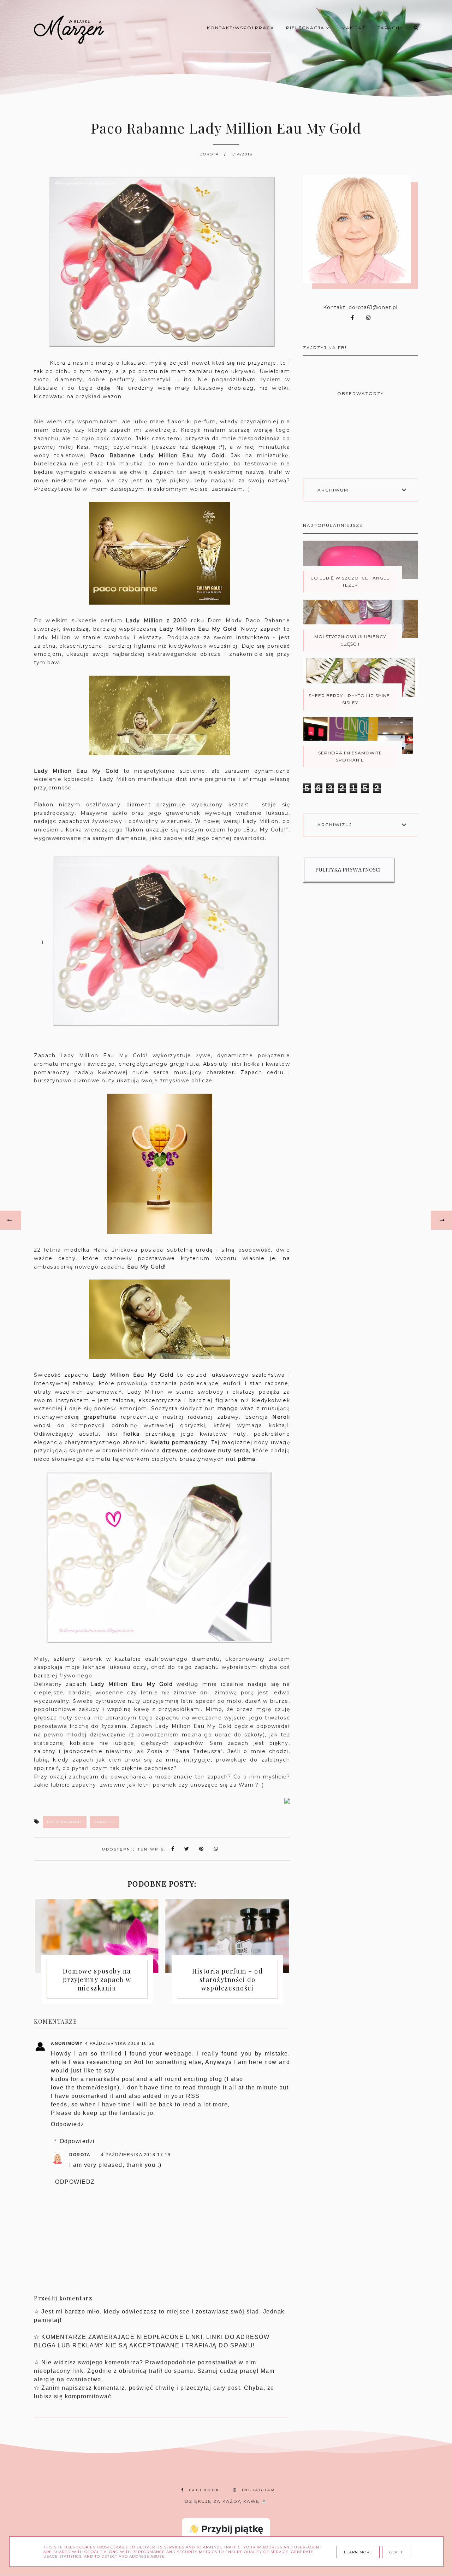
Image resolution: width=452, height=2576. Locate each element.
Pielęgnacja (306, 28)
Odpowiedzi (77, 2141)
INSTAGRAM (259, 2490)
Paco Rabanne (65, 1822)
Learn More (358, 2552)
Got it (396, 2552)
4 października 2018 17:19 (136, 2155)
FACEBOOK (204, 2490)
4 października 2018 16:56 (120, 2043)
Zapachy (390, 28)
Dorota (80, 2155)
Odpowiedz (68, 2124)
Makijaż (353, 28)
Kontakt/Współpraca (241, 28)
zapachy (105, 1822)
